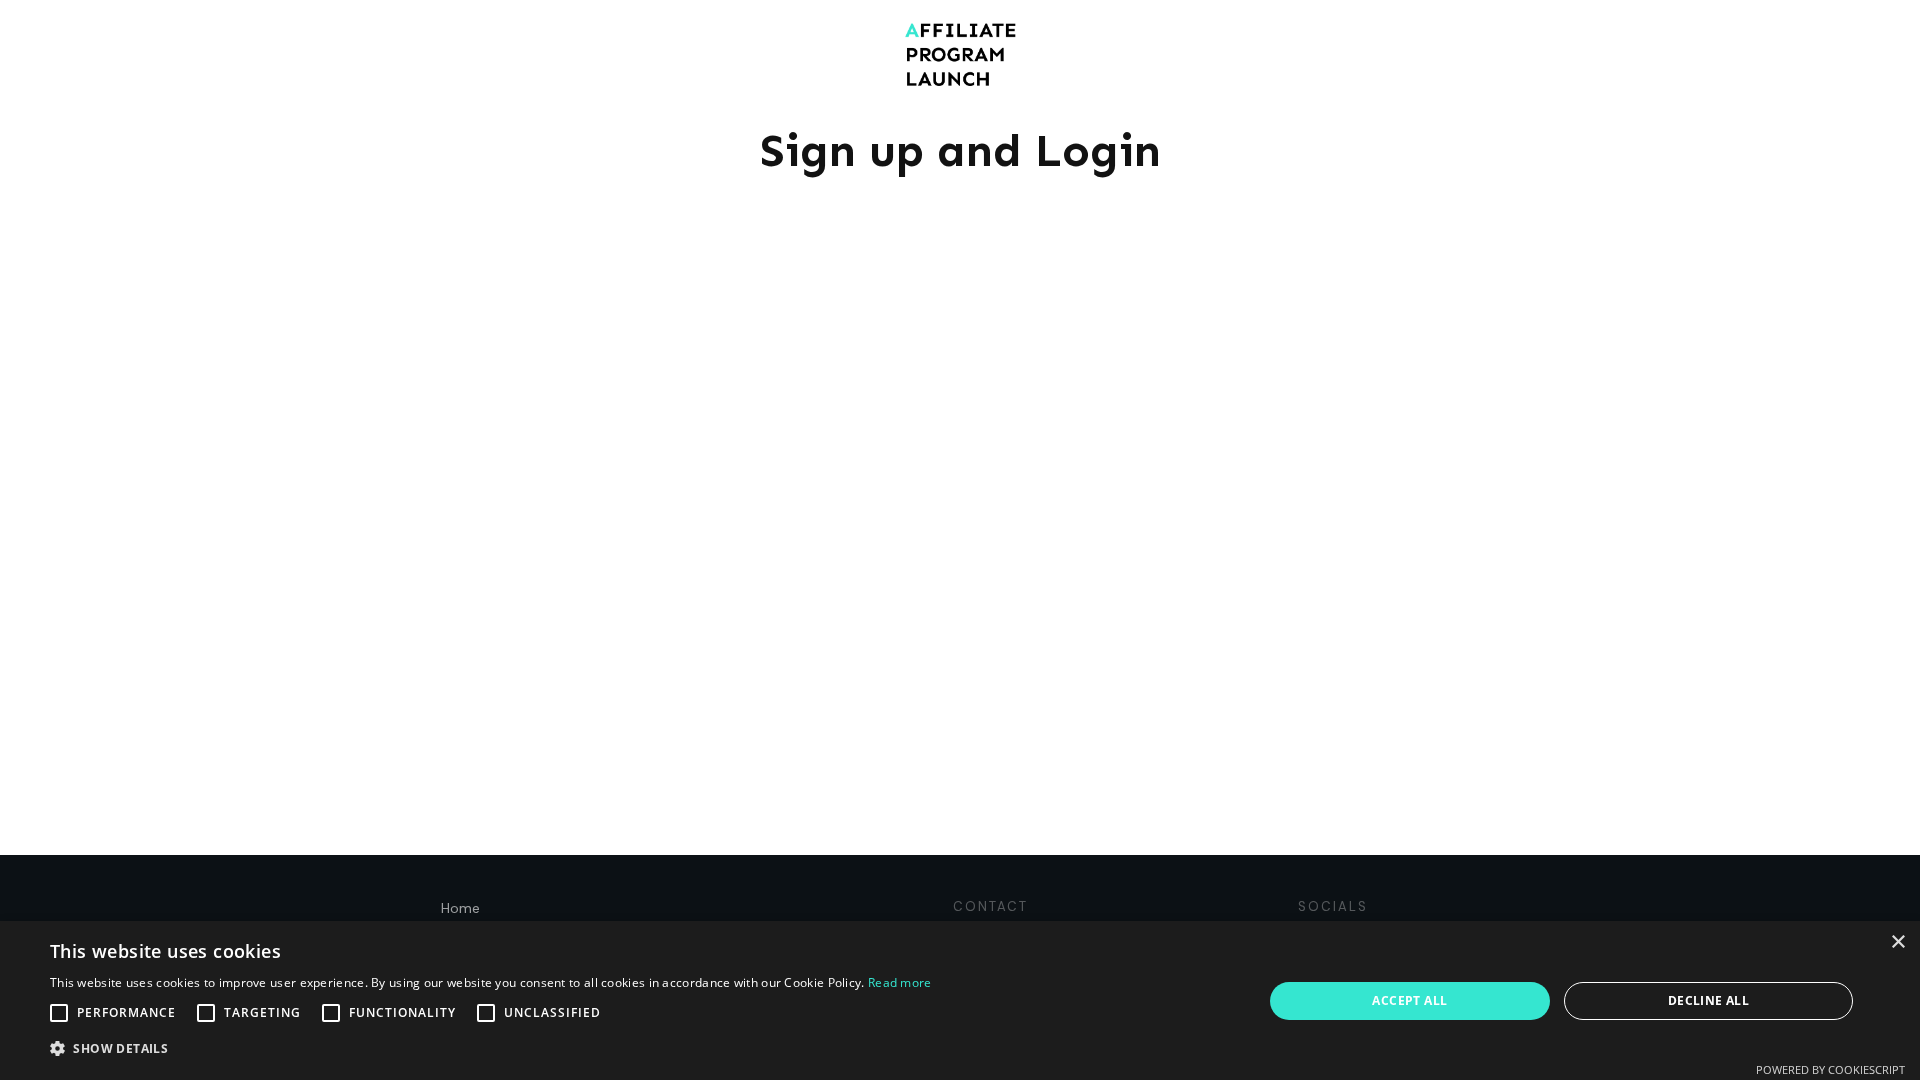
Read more (900, 982)
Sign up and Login (960, 150)
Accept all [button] (1409, 1000)
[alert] (960, 1000)
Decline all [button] (1708, 1000)
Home (460, 908)
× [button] (1897, 942)
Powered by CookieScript (1830, 1069)
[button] (491, 1049)
